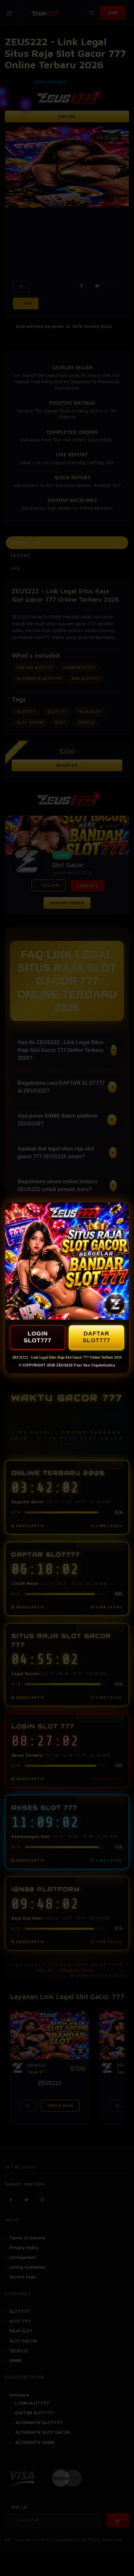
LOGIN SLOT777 (38, 1337)
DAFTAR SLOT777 (96, 1337)
